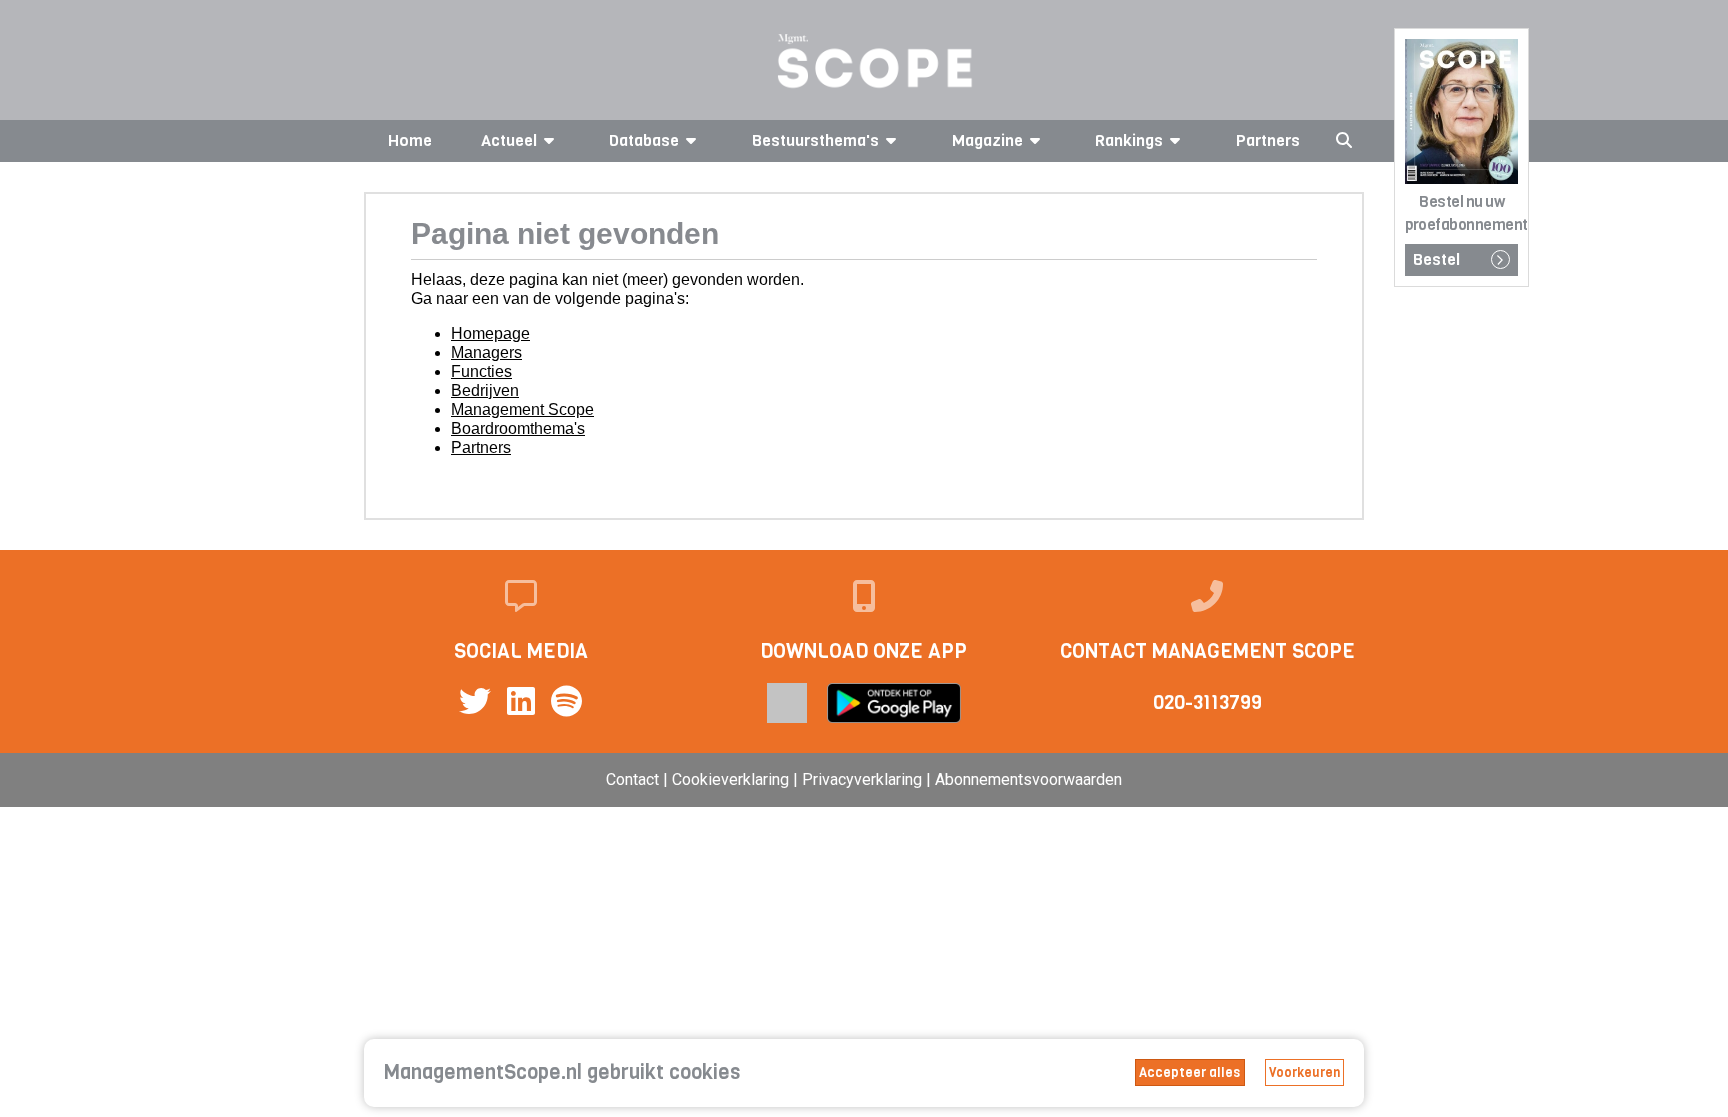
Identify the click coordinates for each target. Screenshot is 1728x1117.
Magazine (987, 140)
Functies (481, 371)
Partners (1268, 140)
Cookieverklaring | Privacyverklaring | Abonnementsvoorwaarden (897, 779)
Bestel (1436, 259)
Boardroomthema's (518, 428)
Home (410, 140)
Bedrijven (485, 390)
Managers (486, 352)
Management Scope (522, 409)
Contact (632, 779)
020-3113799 (1207, 702)
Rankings (1129, 140)
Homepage (490, 333)
